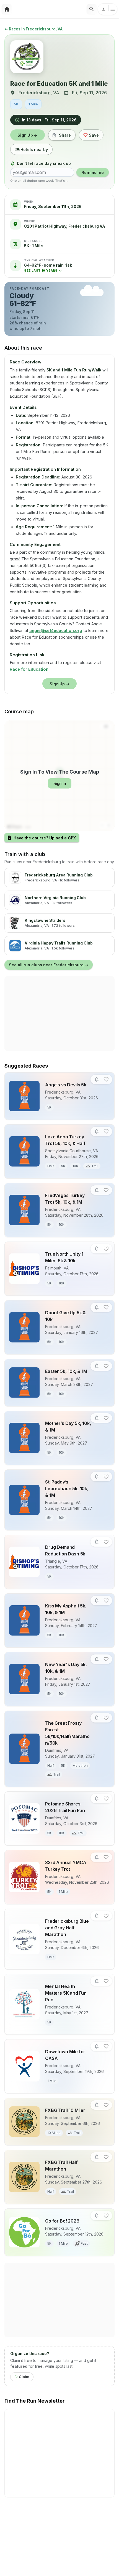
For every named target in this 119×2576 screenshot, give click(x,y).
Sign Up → (28, 135)
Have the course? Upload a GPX (45, 838)
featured (19, 2366)
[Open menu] (108, 9)
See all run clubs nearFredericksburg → (49, 965)
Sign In (60, 783)
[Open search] (92, 9)
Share (65, 135)
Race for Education (29, 669)
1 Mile (33, 104)
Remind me (93, 172)
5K (16, 104)
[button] (48, 268)
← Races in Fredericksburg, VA (33, 29)
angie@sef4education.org (56, 630)
